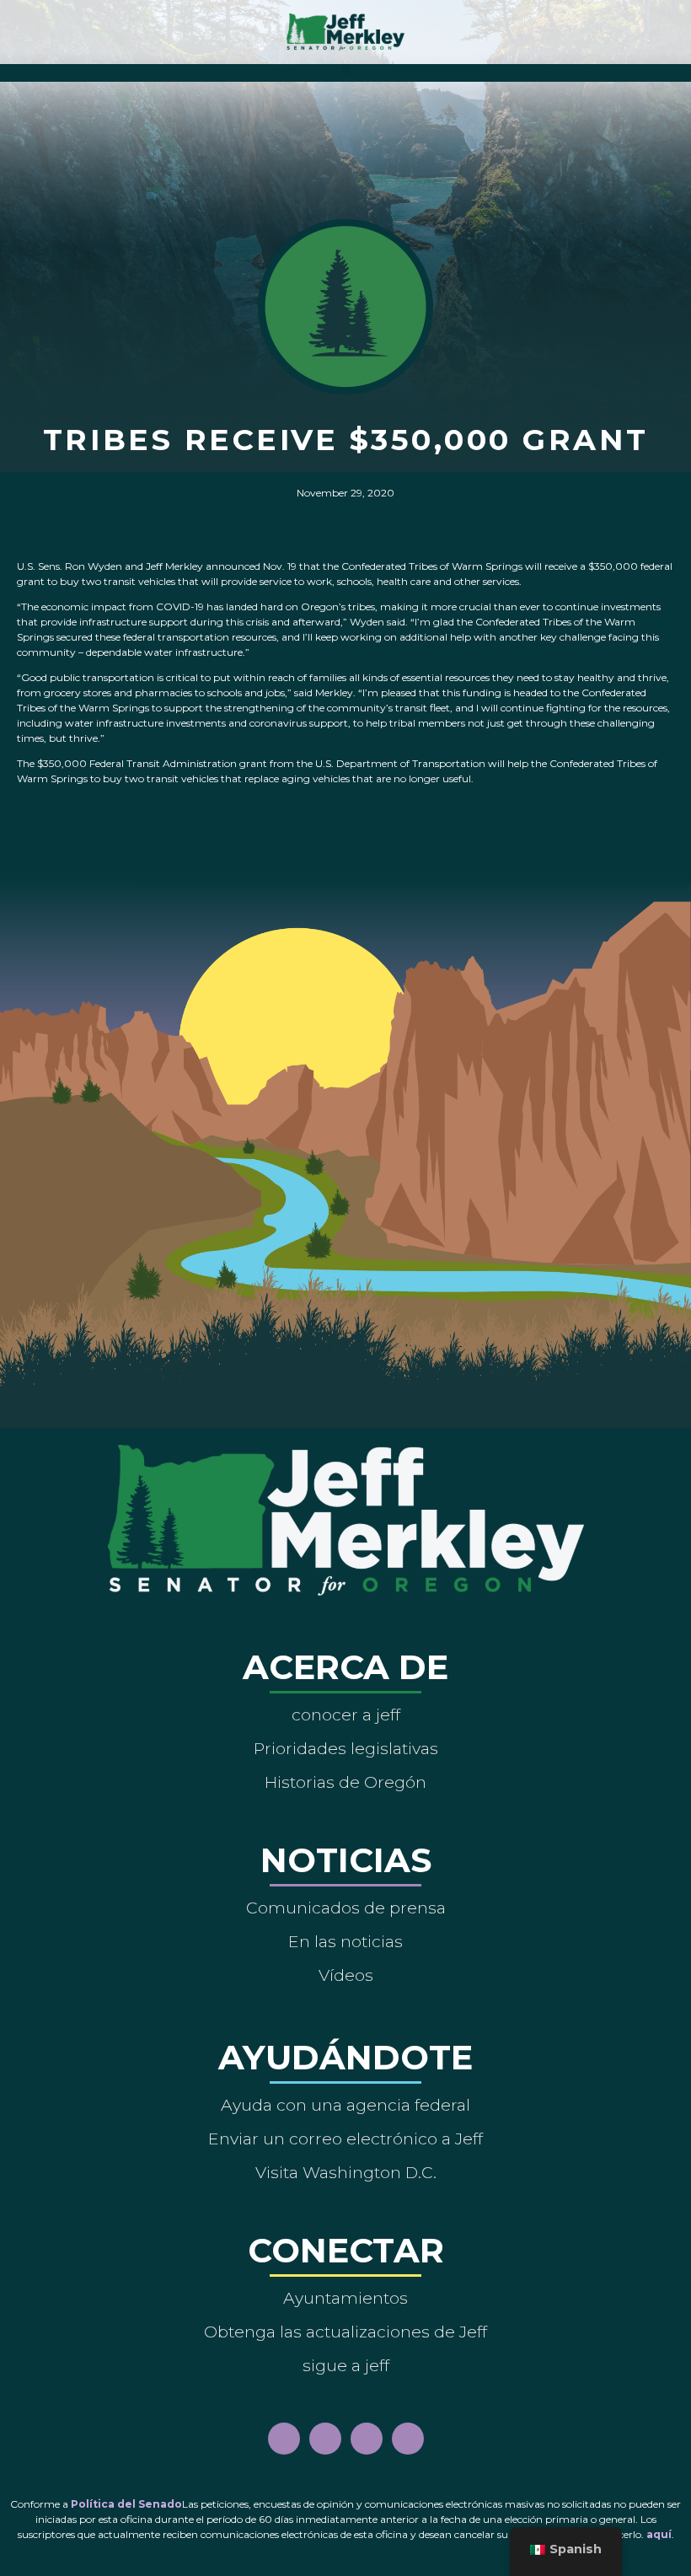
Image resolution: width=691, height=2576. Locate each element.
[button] (346, 69)
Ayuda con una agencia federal (345, 2105)
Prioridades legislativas (346, 1748)
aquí (659, 2534)
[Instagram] (325, 2439)
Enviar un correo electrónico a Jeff (345, 2139)
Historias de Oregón (345, 1782)
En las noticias (345, 1941)
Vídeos (346, 1975)
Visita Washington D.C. (346, 2172)
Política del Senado (126, 2504)
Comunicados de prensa (346, 1908)
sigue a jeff (346, 2365)
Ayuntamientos (345, 2298)
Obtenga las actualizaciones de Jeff (345, 2332)
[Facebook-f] (284, 2439)
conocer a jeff (346, 1715)
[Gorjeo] (408, 2439)
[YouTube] (367, 2439)
